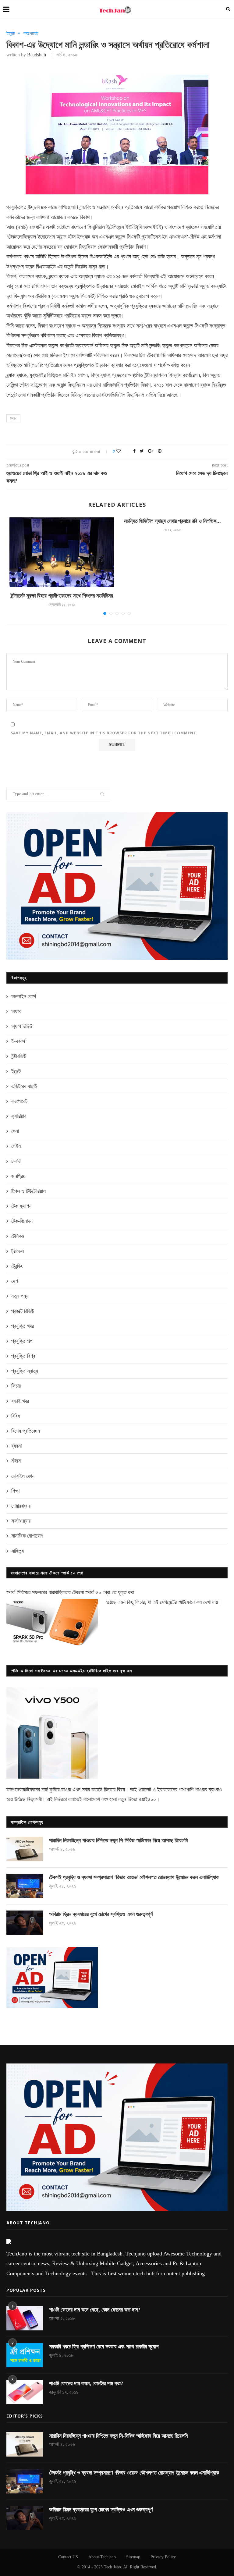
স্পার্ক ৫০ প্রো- (99, 1592)
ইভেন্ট (11, 33)
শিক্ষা (15, 1491)
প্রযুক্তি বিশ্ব (23, 1356)
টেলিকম (18, 1236)
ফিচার (16, 1386)
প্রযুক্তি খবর (23, 1326)
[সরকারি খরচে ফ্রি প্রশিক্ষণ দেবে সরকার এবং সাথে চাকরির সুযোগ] (25, 2355)
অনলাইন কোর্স (24, 996)
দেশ (15, 1281)
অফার (16, 1011)
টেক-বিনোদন (22, 1221)
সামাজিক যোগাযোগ (27, 1536)
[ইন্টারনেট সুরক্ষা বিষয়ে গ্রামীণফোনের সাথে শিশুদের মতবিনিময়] (62, 552)
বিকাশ (13, 418)
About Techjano (102, 2557)
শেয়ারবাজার (21, 1506)
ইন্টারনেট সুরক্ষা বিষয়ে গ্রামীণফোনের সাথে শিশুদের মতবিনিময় (62, 596)
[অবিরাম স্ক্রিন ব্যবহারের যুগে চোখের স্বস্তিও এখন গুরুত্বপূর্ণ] (25, 1923)
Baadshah (37, 55)
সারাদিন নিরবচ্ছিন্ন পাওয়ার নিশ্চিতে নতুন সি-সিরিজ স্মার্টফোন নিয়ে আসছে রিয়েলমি (118, 1840)
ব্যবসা (16, 1446)
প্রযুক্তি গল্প (22, 1341)
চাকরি (16, 1161)
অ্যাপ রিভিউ (22, 1026)
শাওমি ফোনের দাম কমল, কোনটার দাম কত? (86, 2383)
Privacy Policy (163, 2557)
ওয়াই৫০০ (147, 1799)
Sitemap (133, 2557)
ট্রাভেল (18, 1251)
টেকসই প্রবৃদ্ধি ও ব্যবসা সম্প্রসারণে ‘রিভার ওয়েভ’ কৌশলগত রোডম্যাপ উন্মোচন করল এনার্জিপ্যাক (134, 1877)
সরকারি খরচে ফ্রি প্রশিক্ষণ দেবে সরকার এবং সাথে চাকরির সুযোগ (104, 2347)
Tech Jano (112, 2567)
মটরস (16, 1461)
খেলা (15, 1131)
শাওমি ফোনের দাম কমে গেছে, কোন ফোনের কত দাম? (95, 2310)
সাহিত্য (18, 1551)
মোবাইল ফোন (23, 1476)
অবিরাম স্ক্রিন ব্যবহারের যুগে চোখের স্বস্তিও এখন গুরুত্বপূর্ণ (101, 1914)
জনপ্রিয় (18, 1176)
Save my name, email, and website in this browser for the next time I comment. (104, 733)
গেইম (16, 1146)
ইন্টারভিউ (19, 1056)
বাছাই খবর (20, 1401)
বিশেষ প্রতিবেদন (26, 1431)
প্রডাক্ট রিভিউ (23, 1311)
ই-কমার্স (18, 1041)
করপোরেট (31, 33)
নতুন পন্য (20, 1296)
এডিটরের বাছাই (24, 1086)
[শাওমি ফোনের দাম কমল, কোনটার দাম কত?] (25, 2392)
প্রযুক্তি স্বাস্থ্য (25, 1371)
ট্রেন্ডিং (17, 1266)
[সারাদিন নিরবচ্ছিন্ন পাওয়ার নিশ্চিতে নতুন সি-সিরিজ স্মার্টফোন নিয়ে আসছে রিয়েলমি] (25, 1849)
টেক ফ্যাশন (21, 1206)
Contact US (68, 2557)
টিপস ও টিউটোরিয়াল (28, 1191)
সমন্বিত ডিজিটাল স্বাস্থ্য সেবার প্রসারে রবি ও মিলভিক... (172, 521)
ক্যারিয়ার (19, 1116)
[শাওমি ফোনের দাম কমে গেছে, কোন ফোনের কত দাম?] (25, 2318)
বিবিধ (16, 1416)
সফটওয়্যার (21, 1521)
